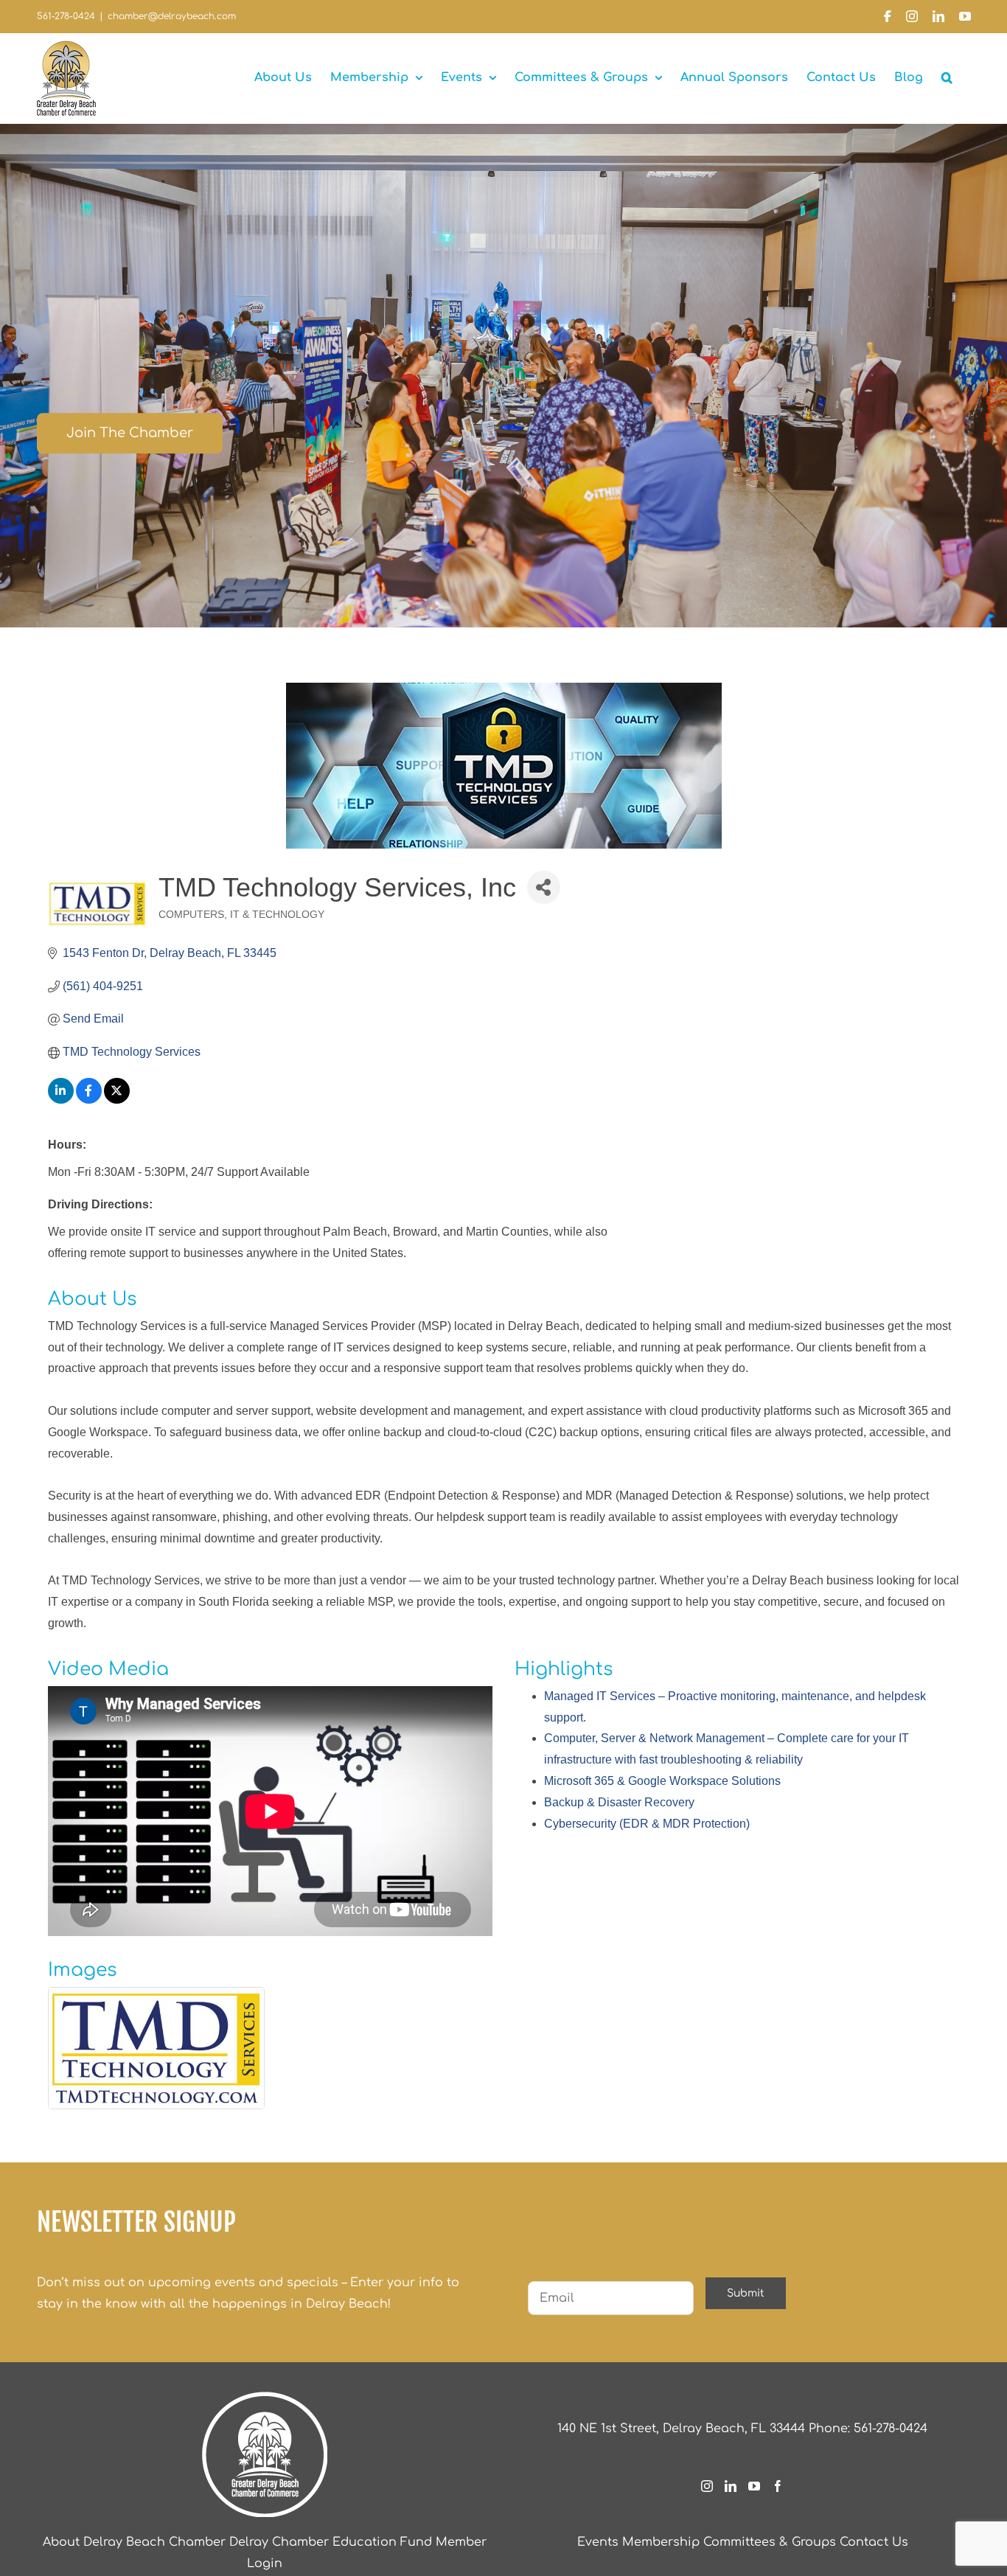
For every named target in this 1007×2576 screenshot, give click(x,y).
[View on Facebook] (89, 1100)
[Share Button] (544, 887)
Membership (661, 2542)
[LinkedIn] (731, 2486)
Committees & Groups (770, 2542)
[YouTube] (754, 2486)
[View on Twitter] (117, 1100)
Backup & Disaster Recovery (619, 1802)
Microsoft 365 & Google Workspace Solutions (662, 1781)
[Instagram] (707, 2486)
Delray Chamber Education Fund (331, 2542)
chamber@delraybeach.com (172, 16)
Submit (746, 2293)
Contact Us (874, 2542)
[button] (947, 77)
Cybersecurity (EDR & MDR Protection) (647, 1824)
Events (598, 2542)
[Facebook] (778, 2486)
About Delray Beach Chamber (134, 2542)
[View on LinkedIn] (61, 1100)
